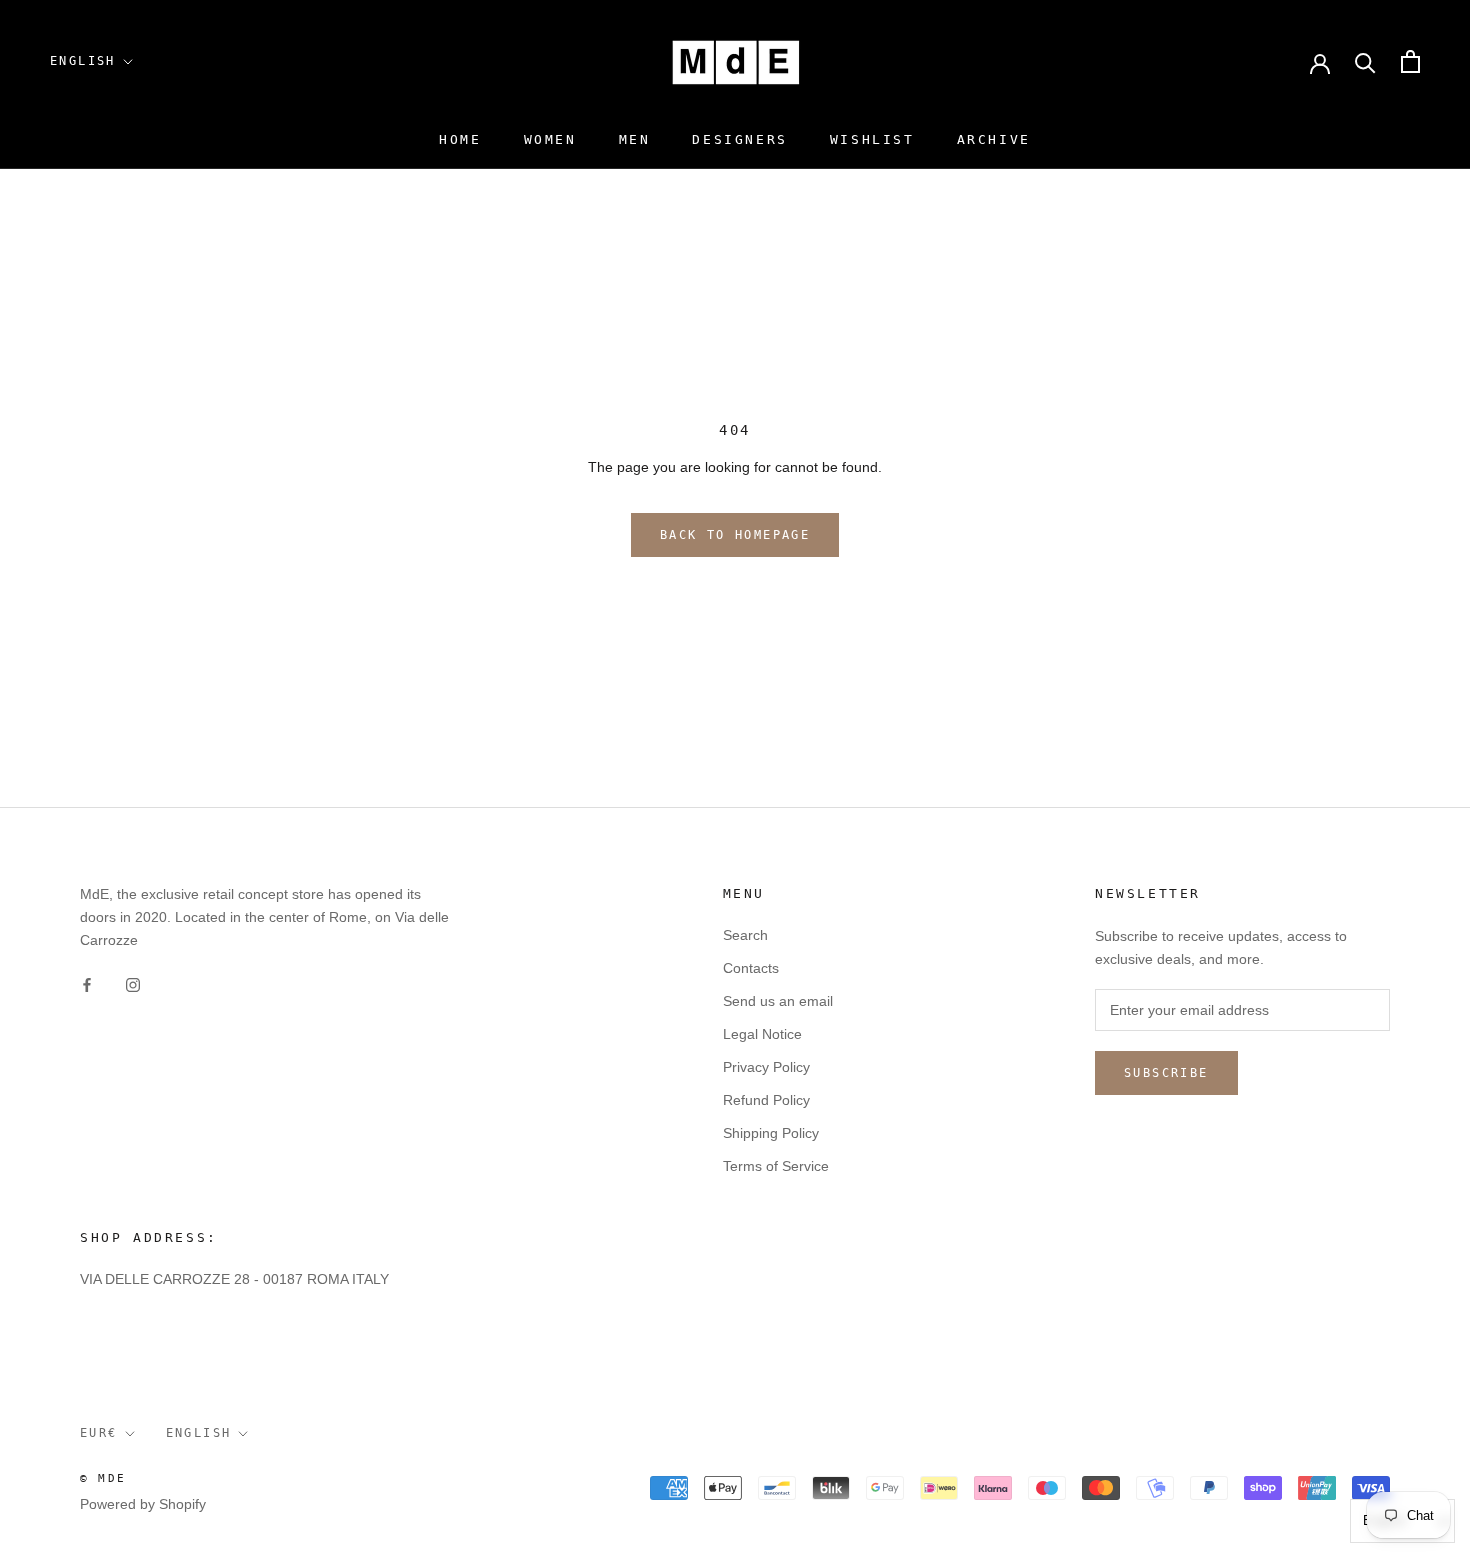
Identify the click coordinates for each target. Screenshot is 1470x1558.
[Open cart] (1410, 61)
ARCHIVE (994, 139)
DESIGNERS (739, 139)
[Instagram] (133, 983)
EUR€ (99, 1433)
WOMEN (550, 139)
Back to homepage (735, 535)
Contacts (751, 968)
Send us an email (778, 1001)
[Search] (1365, 61)
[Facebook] (87, 983)
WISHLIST (872, 139)
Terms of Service (776, 1166)
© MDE (103, 1478)
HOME (460, 139)
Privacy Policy (766, 1067)
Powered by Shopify (143, 1504)
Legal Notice (762, 1034)
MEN (635, 139)
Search (745, 935)
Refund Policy (766, 1100)
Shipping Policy (771, 1133)
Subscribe (1166, 1073)
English (83, 61)
